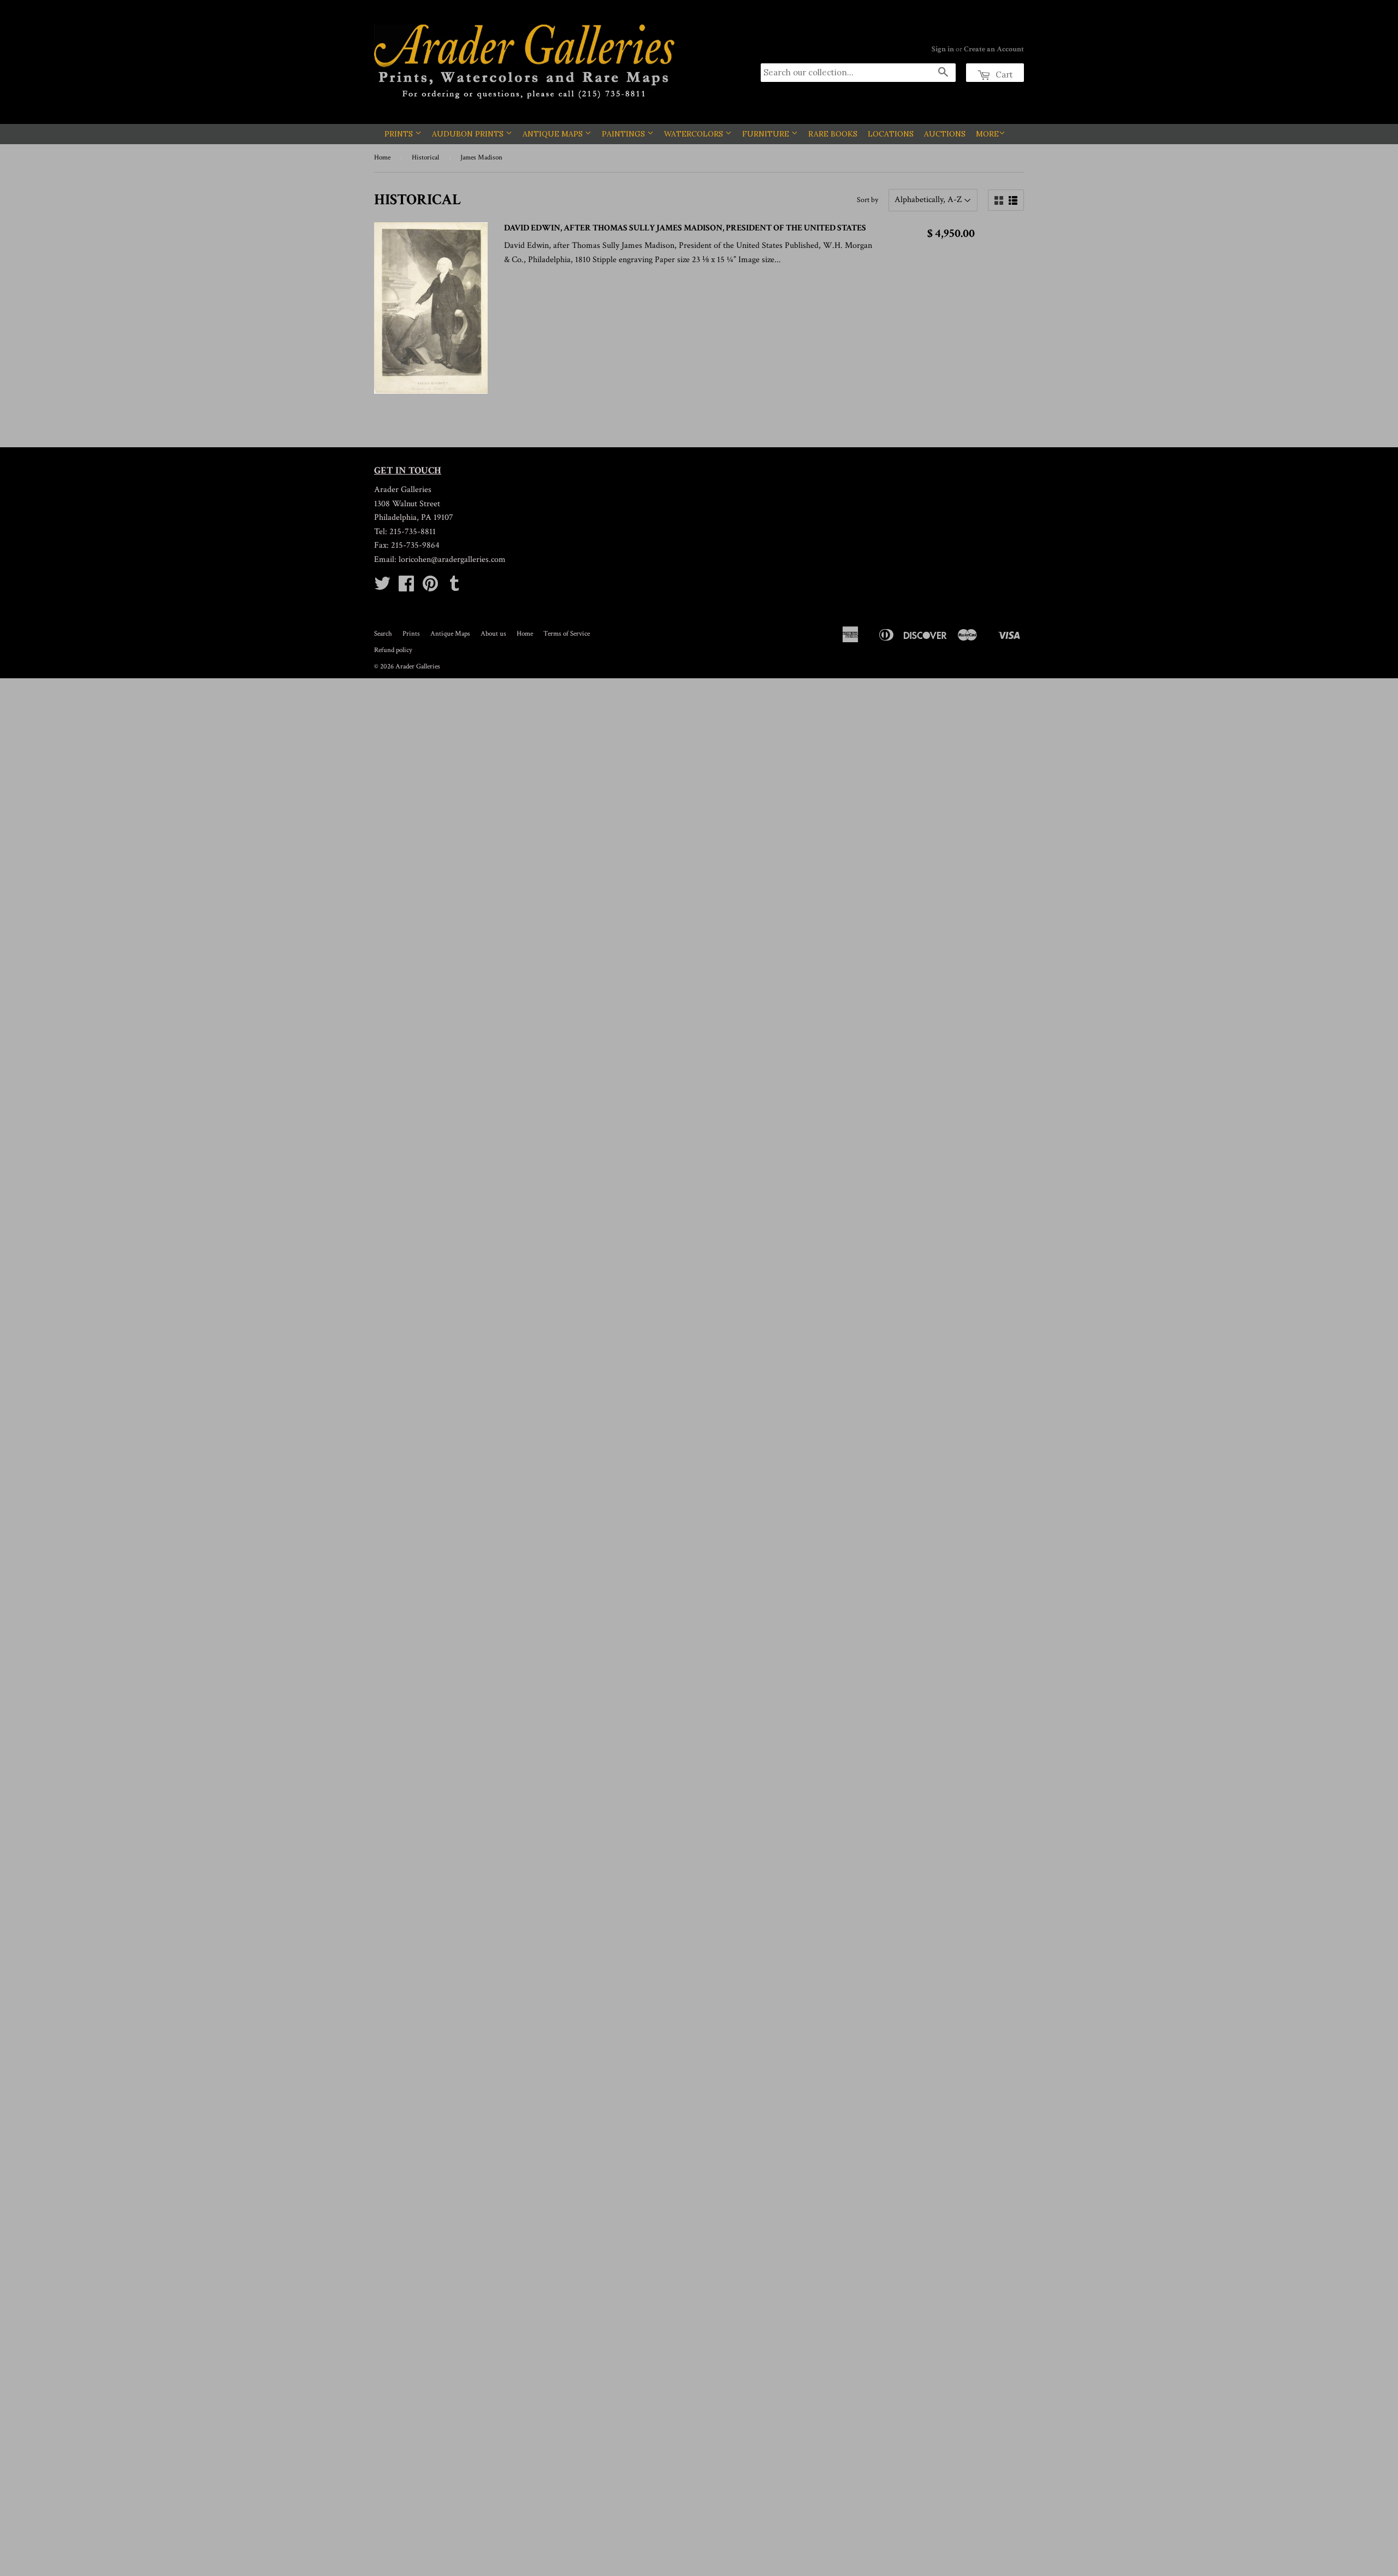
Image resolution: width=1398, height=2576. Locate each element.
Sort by (867, 200)
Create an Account (994, 49)
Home (382, 158)
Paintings (624, 134)
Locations (891, 134)
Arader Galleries (418, 667)
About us (493, 634)
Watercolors (695, 134)
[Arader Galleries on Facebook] (406, 587)
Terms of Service (567, 634)
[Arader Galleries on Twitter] (382, 587)
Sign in (943, 49)
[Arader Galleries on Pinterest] (430, 587)
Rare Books (833, 134)
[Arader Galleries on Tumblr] (454, 587)
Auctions (945, 134)
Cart (1003, 75)
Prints (400, 134)
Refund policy (393, 650)
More (987, 134)
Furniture (767, 134)
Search (383, 634)
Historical (425, 158)
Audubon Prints (469, 134)
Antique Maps (554, 134)
